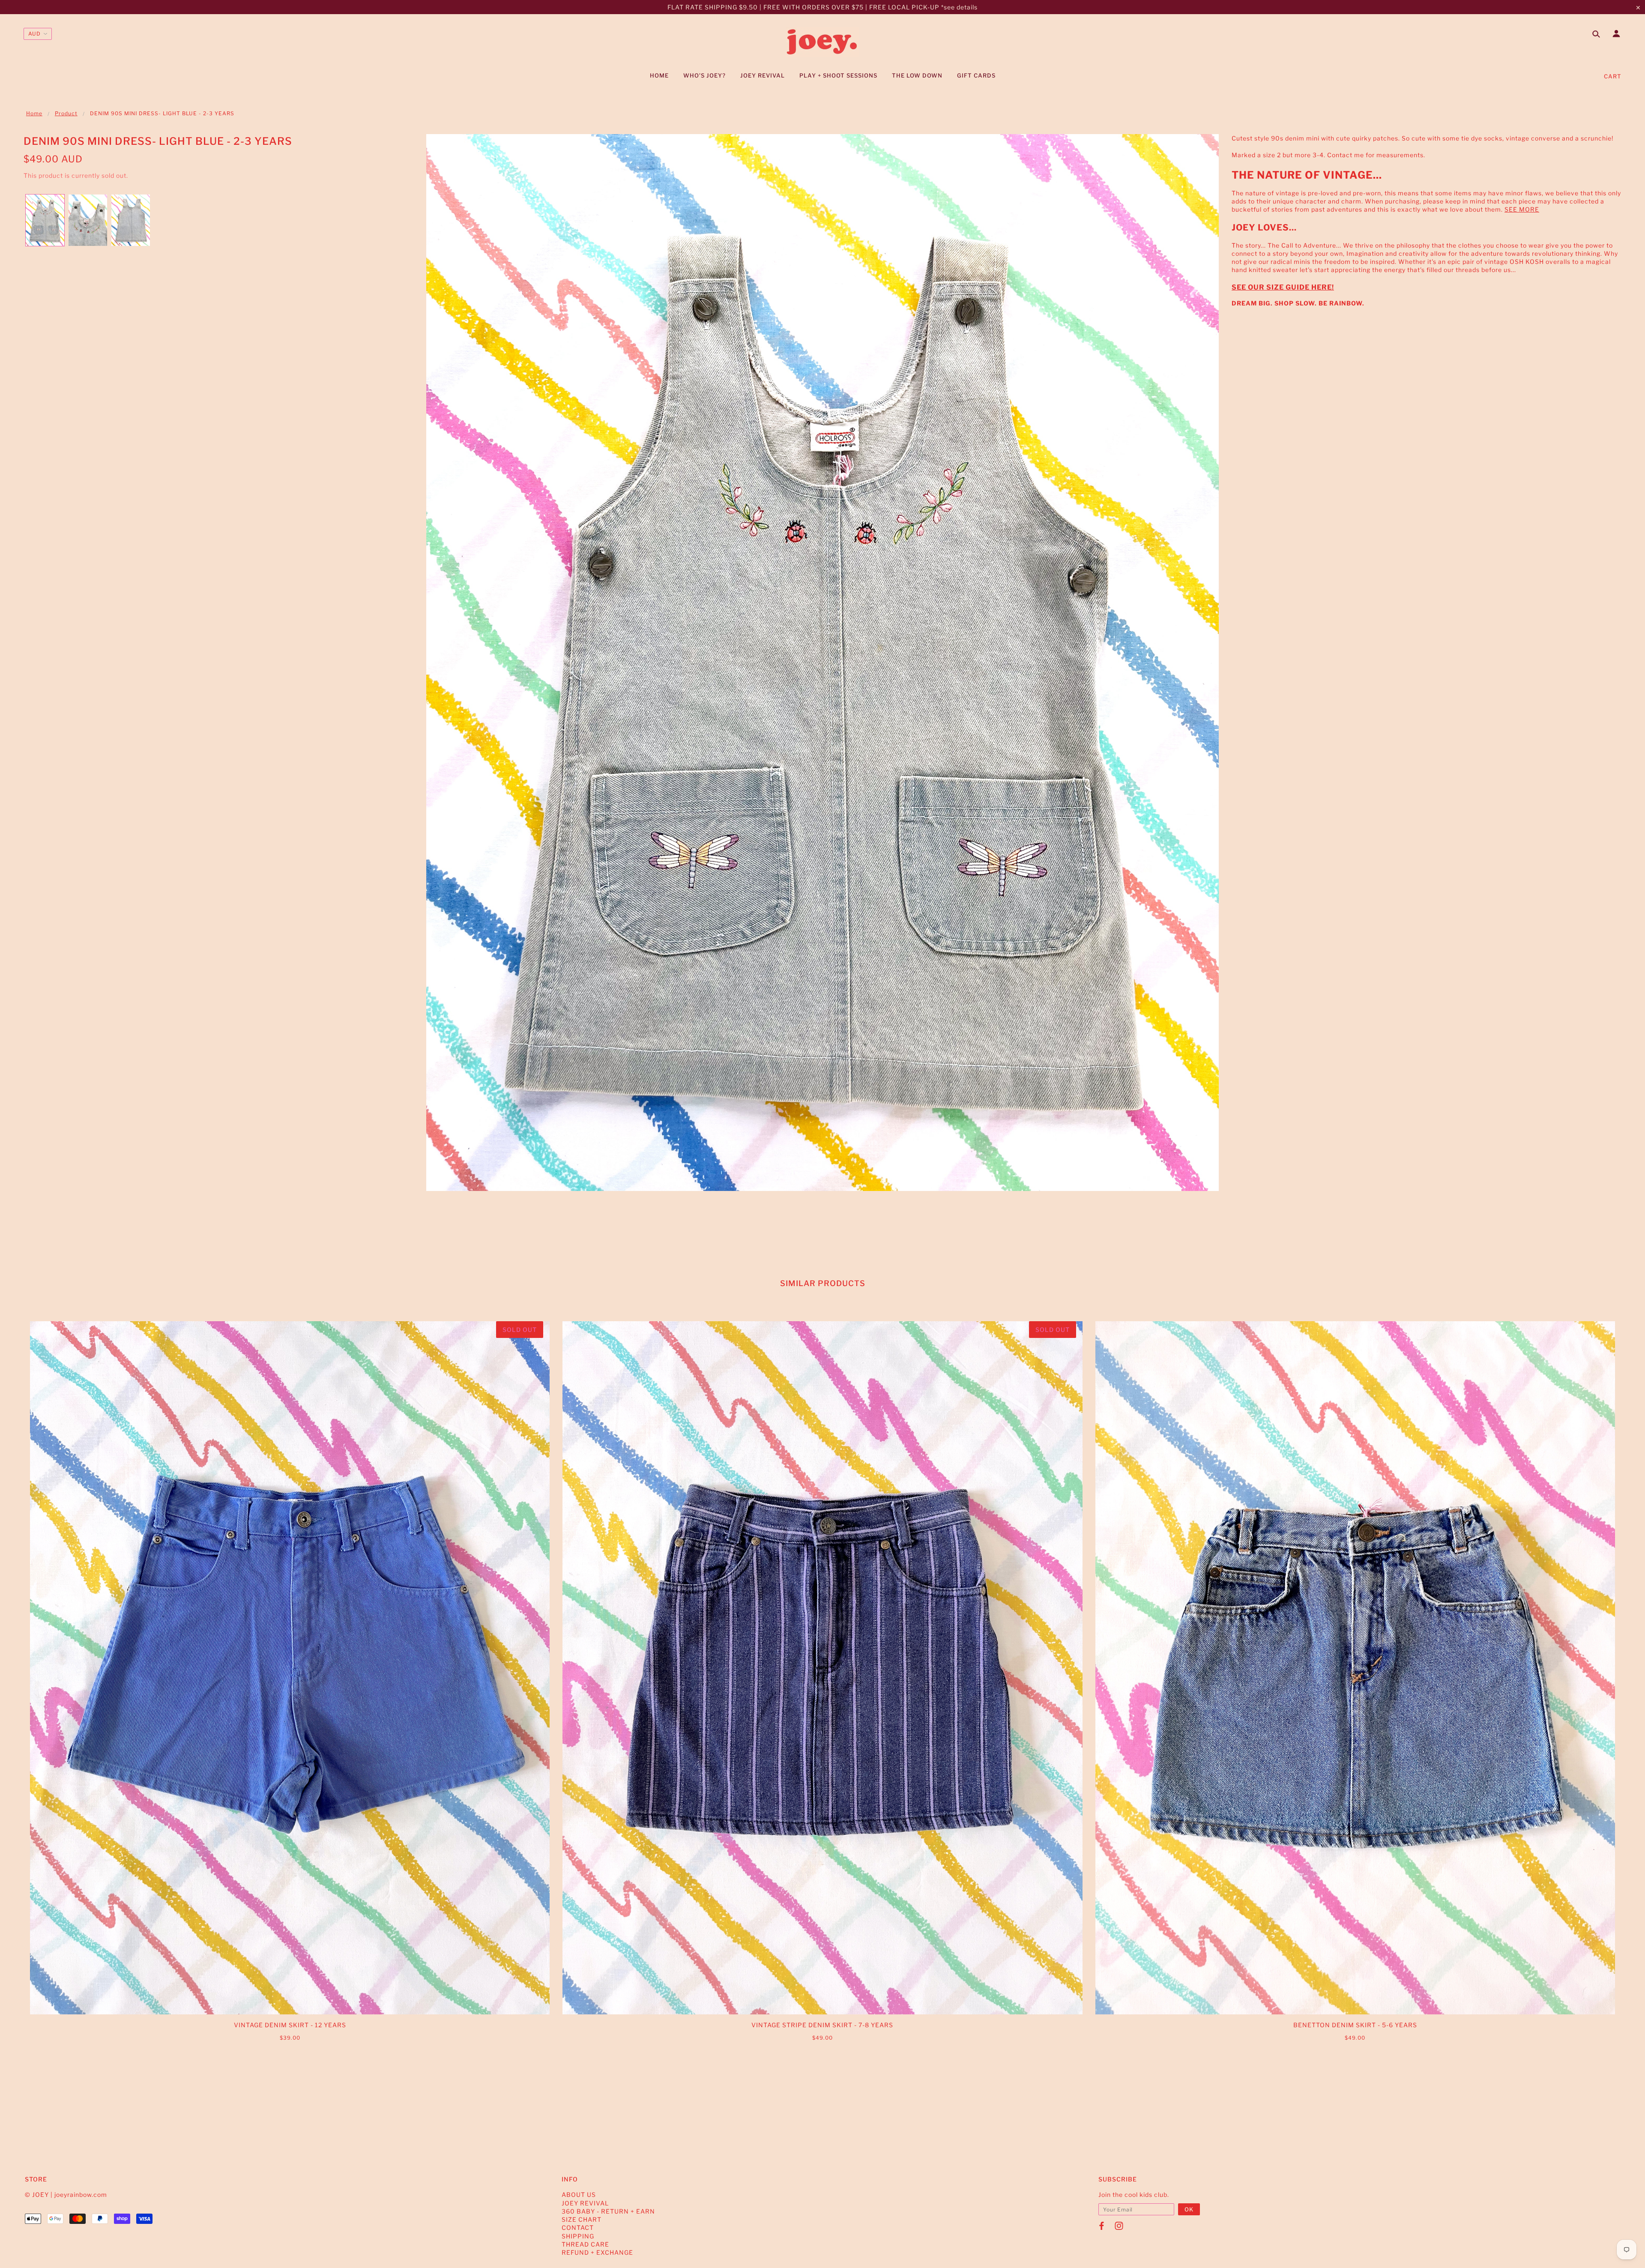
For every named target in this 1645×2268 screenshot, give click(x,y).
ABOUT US (579, 2195)
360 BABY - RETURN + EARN (608, 2211)
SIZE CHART (582, 2219)
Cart (1613, 76)
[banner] (822, 42)
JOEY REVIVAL (585, 2203)
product (66, 113)
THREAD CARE (585, 2244)
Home (34, 113)
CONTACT (578, 2228)
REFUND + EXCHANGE (597, 2252)
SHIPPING (578, 2236)
